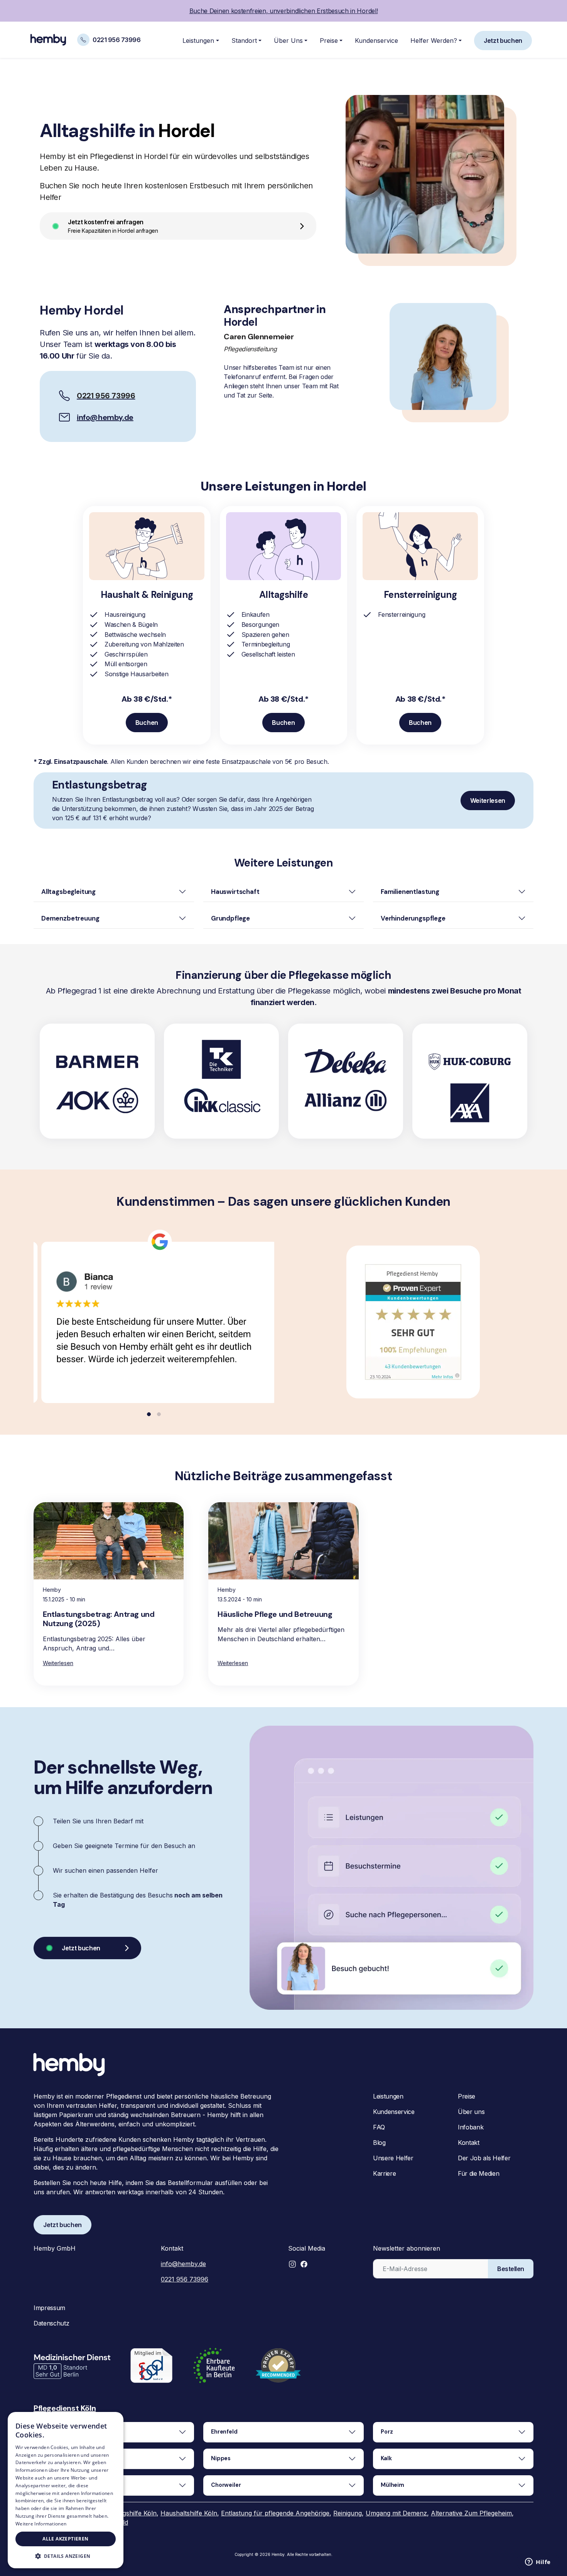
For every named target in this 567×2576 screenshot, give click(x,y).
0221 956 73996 (185, 2279)
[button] (292, 2264)
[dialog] (66, 2490)
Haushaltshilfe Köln (189, 2513)
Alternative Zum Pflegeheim (471, 2513)
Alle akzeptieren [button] (65, 2539)
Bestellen (511, 2269)
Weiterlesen (58, 1663)
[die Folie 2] (159, 1414)
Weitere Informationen (41, 2524)
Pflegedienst (57, 2408)
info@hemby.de (105, 417)
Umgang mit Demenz (396, 2513)
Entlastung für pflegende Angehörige (275, 2513)
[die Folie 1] (149, 1414)
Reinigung (348, 2513)
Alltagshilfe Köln (133, 2513)
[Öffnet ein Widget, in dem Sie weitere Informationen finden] (538, 2562)
